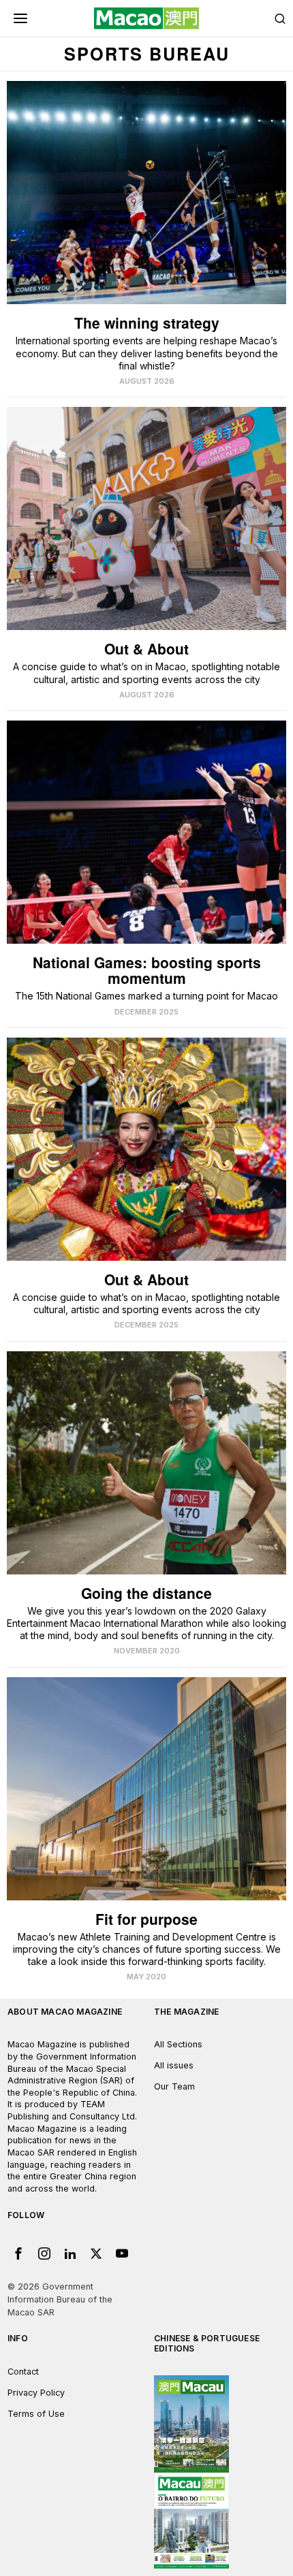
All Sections (178, 2044)
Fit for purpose (146, 1919)
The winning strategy (147, 323)
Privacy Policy (36, 2393)
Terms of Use (36, 2414)
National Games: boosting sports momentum (147, 970)
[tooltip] (18, 2253)
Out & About (146, 649)
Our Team (174, 2086)
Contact (23, 2372)
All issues (174, 2065)
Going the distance (146, 1593)
